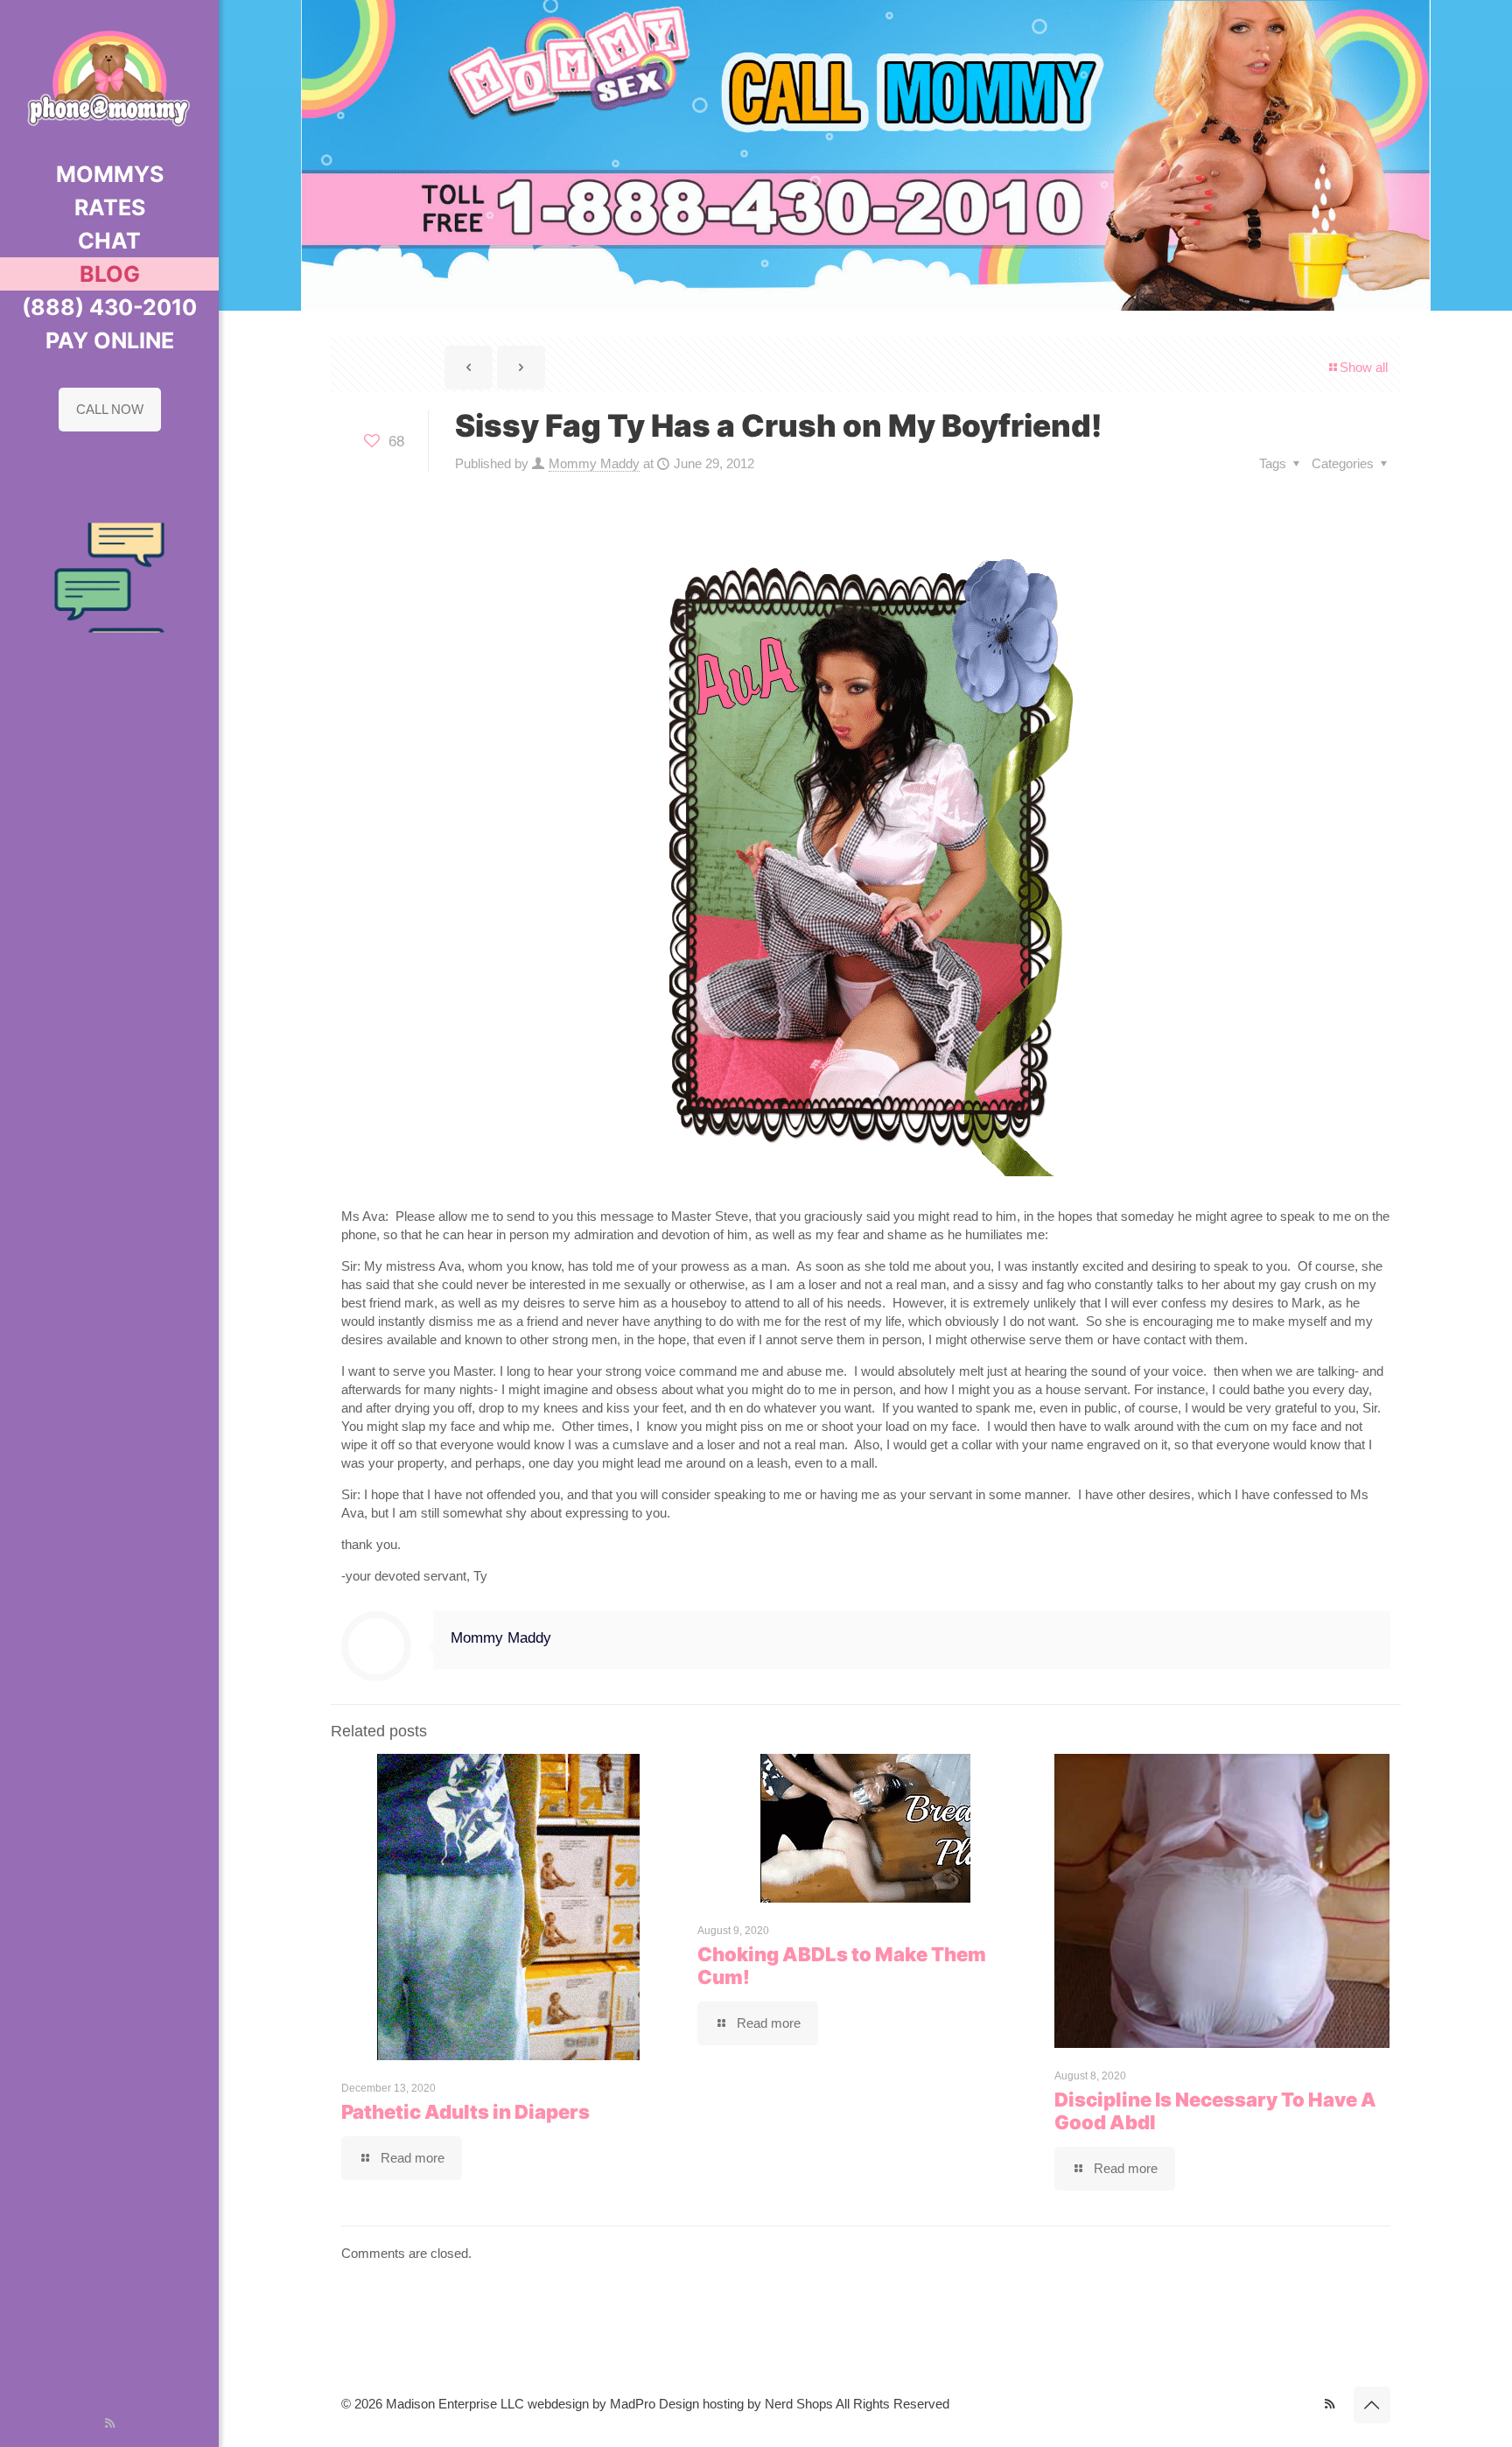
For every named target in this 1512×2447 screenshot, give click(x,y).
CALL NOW (110, 409)
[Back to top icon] (1372, 2405)
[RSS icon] (110, 2423)
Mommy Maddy (594, 463)
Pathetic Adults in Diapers (465, 2112)
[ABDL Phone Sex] (109, 79)
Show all (1364, 367)
